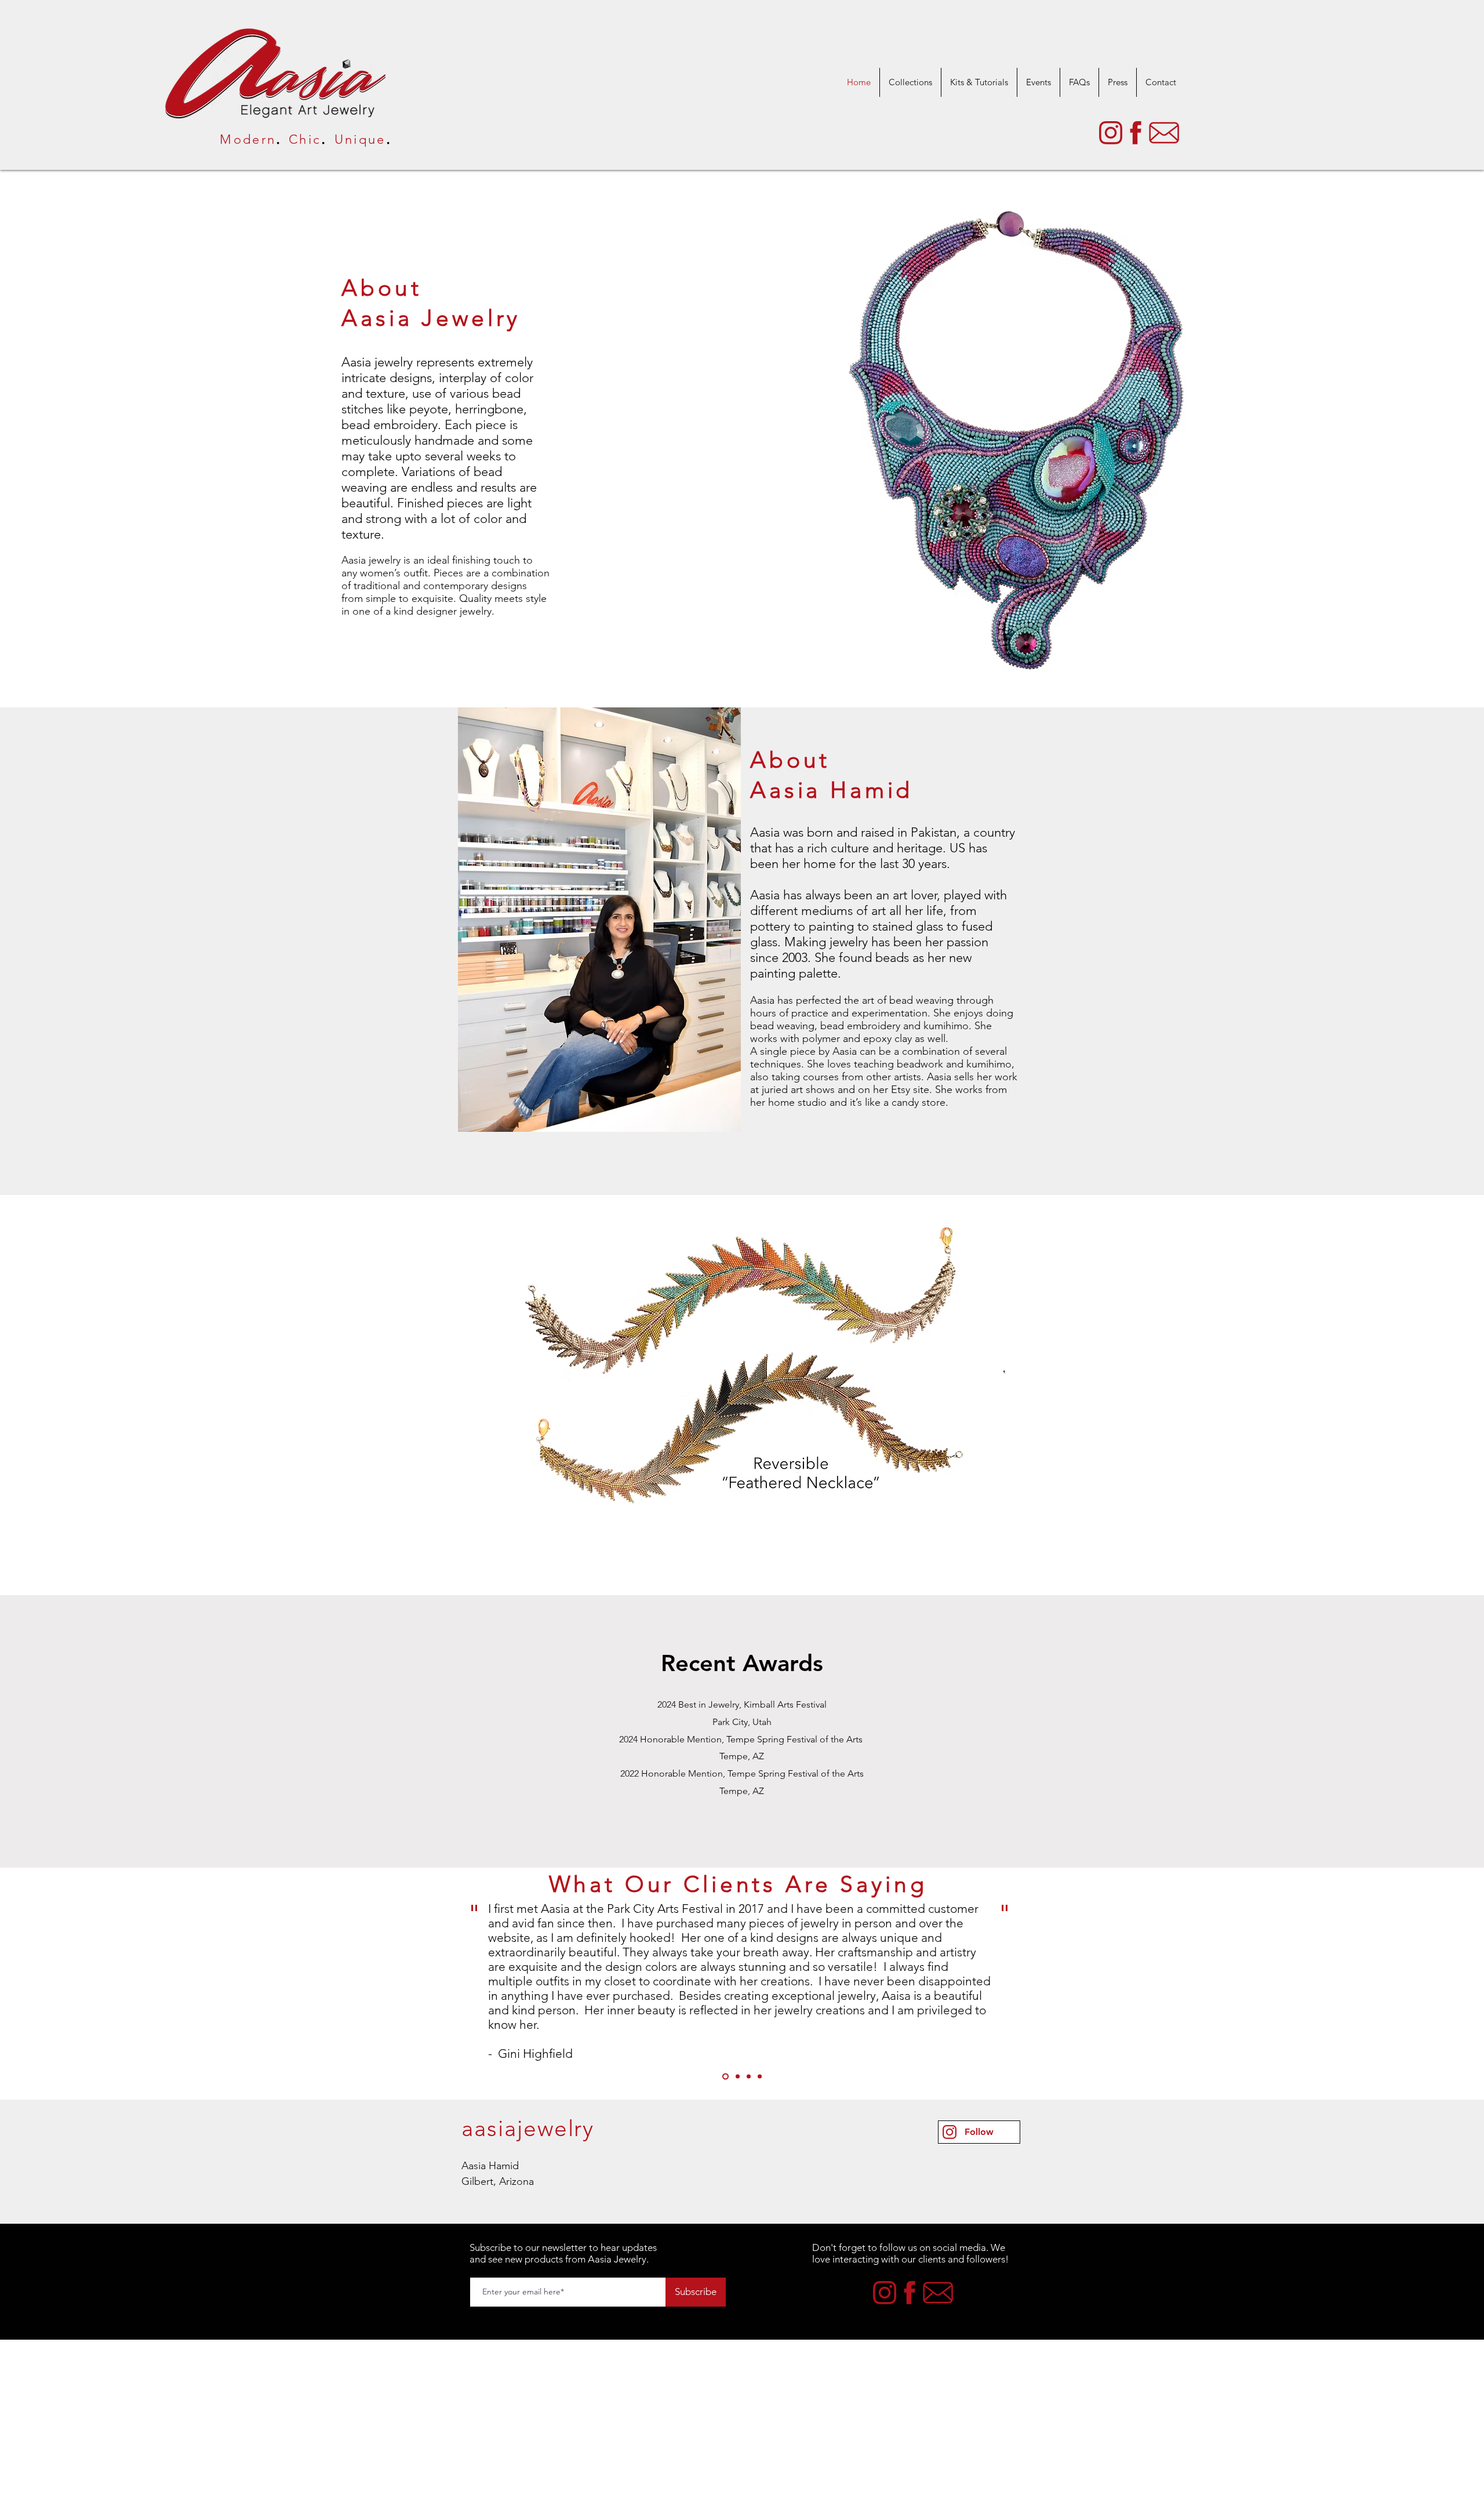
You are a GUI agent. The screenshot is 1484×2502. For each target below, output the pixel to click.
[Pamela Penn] (760, 2077)
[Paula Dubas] (738, 2077)
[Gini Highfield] (725, 2077)
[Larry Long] (749, 2077)
